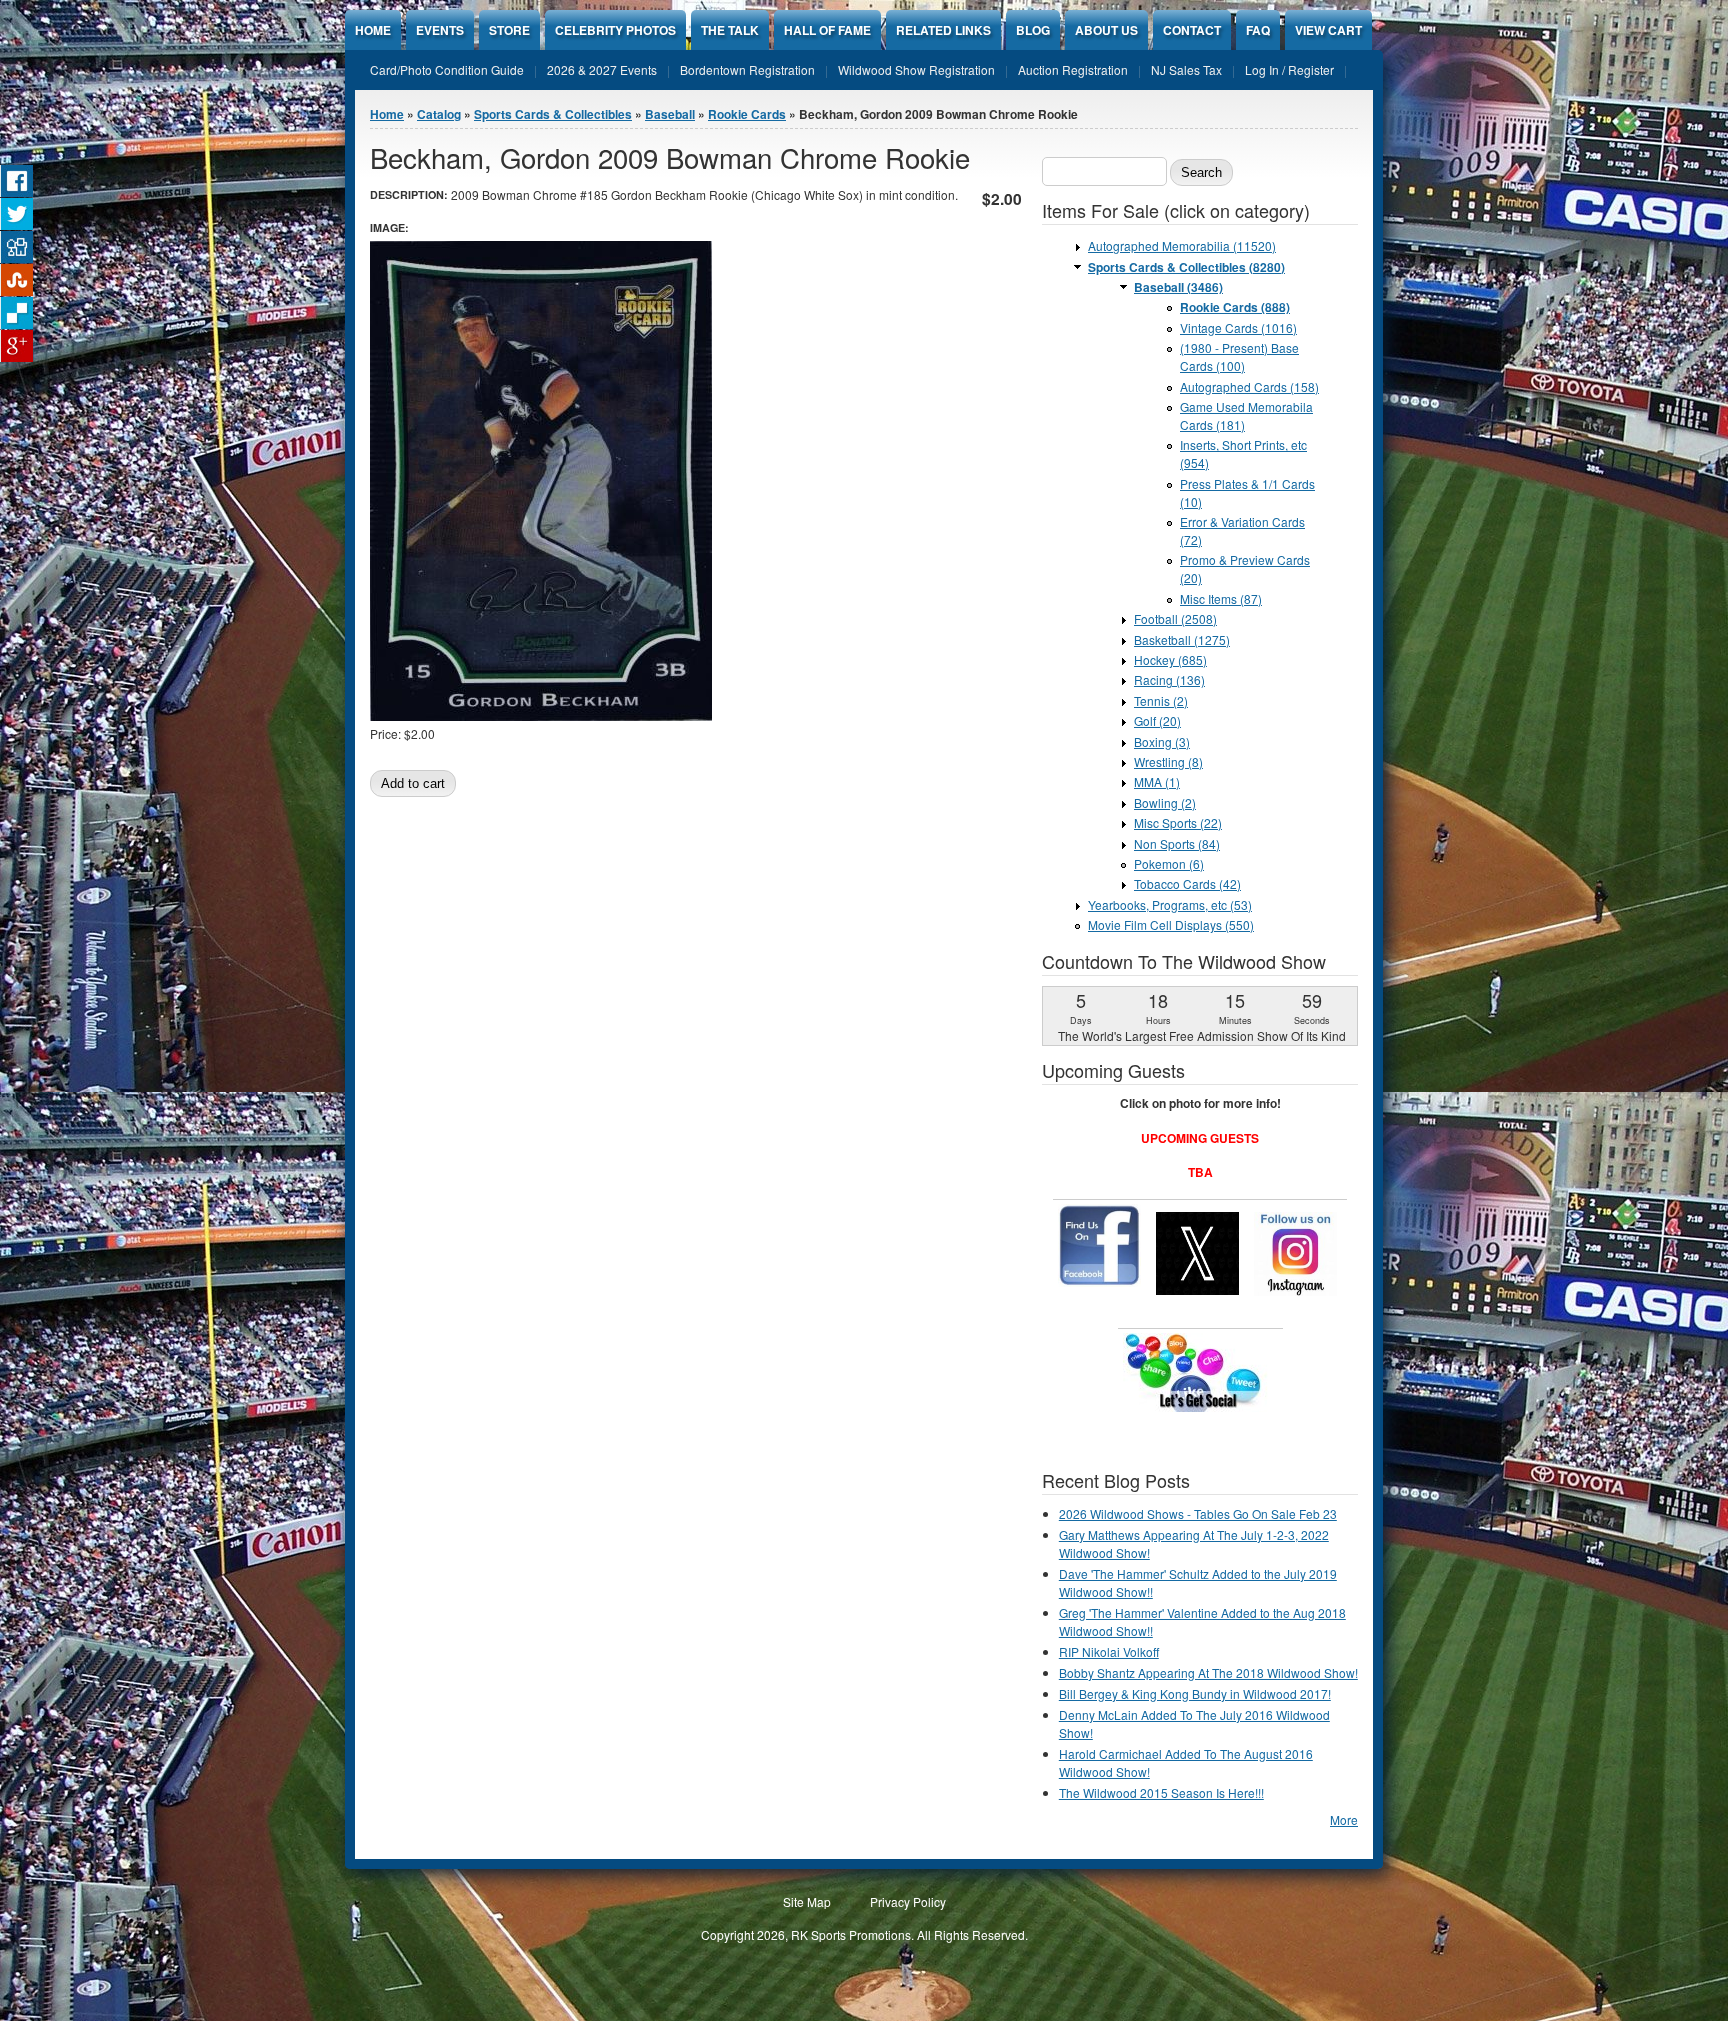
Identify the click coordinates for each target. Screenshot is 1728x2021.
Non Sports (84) (1177, 843)
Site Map (807, 1901)
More (1344, 1819)
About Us (1106, 30)
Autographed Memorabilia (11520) (1182, 245)
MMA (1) (1157, 781)
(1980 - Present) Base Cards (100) (1239, 356)
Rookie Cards (747, 114)
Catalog (439, 114)
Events (440, 30)
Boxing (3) (1162, 741)
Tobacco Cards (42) (1187, 883)
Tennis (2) (1161, 700)
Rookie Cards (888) (1235, 307)
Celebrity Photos (615, 30)
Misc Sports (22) (1178, 822)
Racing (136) (1169, 679)
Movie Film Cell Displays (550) (1171, 924)
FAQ (1258, 30)
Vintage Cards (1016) (1238, 327)
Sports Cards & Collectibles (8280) (1186, 267)
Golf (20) (1157, 720)
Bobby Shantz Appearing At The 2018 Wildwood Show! (1208, 1672)
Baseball (670, 114)
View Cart (1328, 30)
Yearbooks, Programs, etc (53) (1170, 904)
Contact (1192, 30)
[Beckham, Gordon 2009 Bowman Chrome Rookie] (541, 715)
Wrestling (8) (1168, 761)
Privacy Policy (908, 1901)
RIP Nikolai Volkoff (1109, 1651)
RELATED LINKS (943, 30)
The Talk (730, 30)
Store (509, 30)
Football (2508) (1175, 618)
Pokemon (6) (1169, 863)
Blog (1033, 30)
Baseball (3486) (1178, 287)
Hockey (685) (1170, 659)
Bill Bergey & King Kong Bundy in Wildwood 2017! (1195, 1693)
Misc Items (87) (1221, 598)
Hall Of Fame (827, 30)
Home (373, 30)
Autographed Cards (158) (1249, 386)
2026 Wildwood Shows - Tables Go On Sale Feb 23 (1198, 1513)
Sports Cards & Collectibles (553, 114)
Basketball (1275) (1182, 639)
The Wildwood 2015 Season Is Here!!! (1161, 1792)
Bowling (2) (1165, 802)
